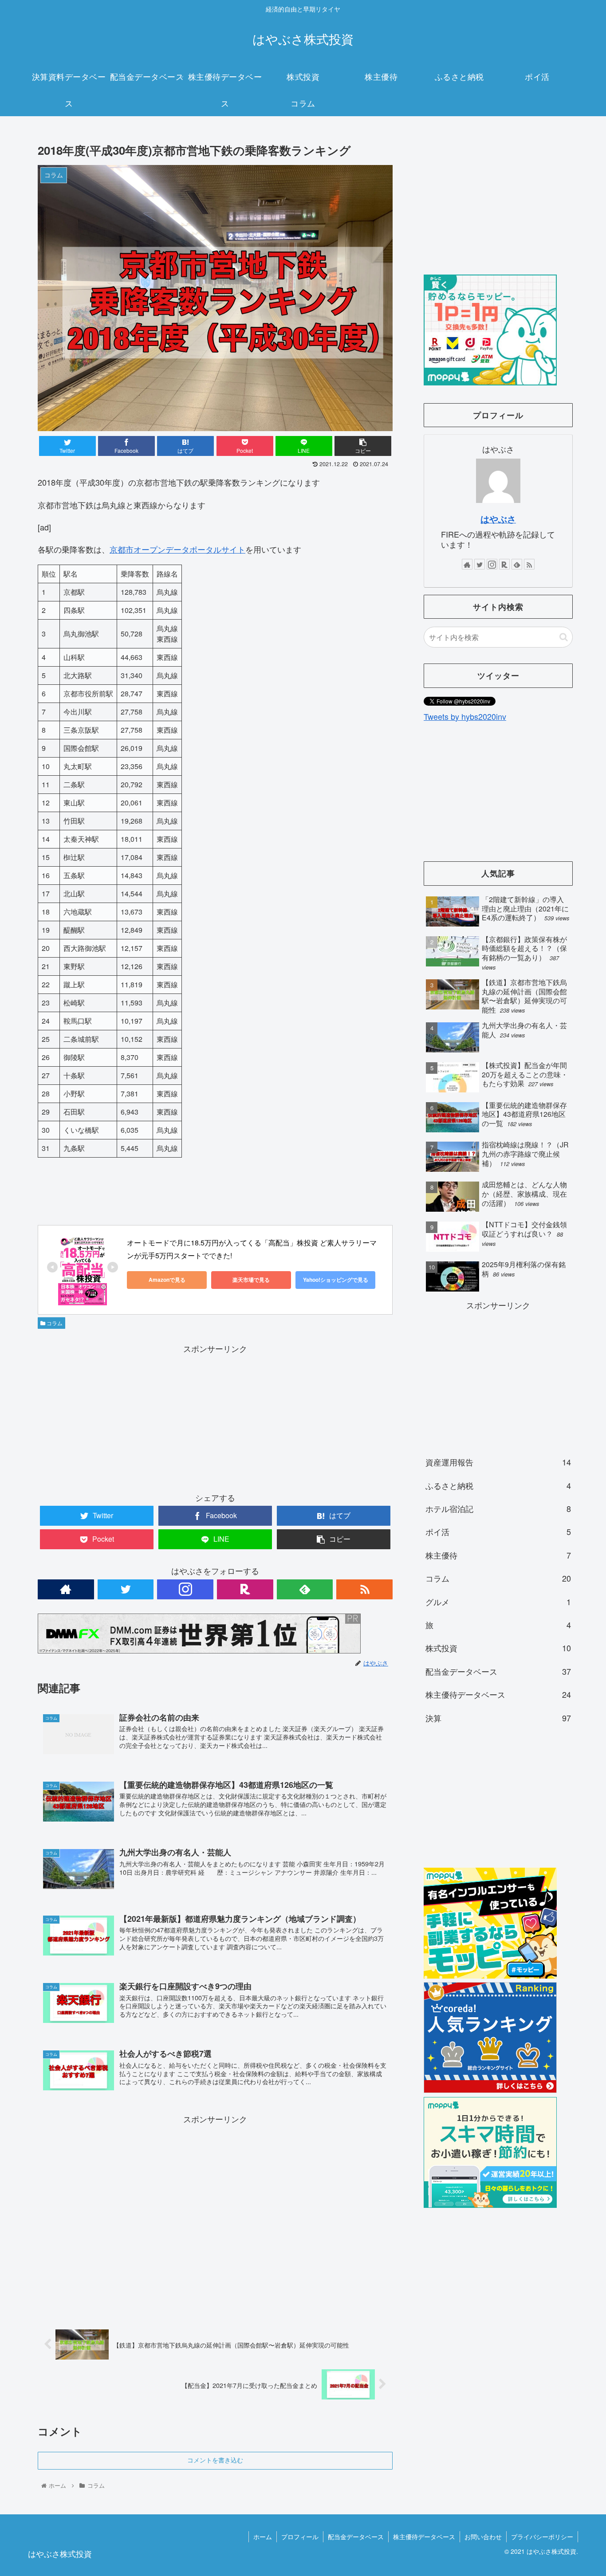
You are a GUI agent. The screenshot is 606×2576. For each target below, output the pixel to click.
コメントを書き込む (215, 2460)
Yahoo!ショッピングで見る (336, 1280)
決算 (498, 1718)
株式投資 (498, 1648)
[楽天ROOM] (245, 1589)
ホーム (263, 2537)
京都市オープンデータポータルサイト (177, 549)
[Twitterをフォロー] (126, 1589)
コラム (54, 1323)
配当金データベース (498, 1671)
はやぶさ (498, 519)
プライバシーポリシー (542, 2537)
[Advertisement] (215, 1418)
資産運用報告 (498, 1462)
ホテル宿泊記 (498, 1508)
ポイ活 (498, 1531)
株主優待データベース (498, 1694)
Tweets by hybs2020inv (465, 716)
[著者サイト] (66, 1589)
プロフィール (300, 2537)
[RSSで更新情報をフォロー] (364, 1589)
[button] (564, 637)
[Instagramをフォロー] (185, 1589)
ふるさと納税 (498, 1485)
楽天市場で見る (251, 1280)
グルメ (498, 1602)
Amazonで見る (167, 1280)
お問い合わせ (483, 2537)
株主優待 (498, 1555)
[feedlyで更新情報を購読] (305, 1589)
